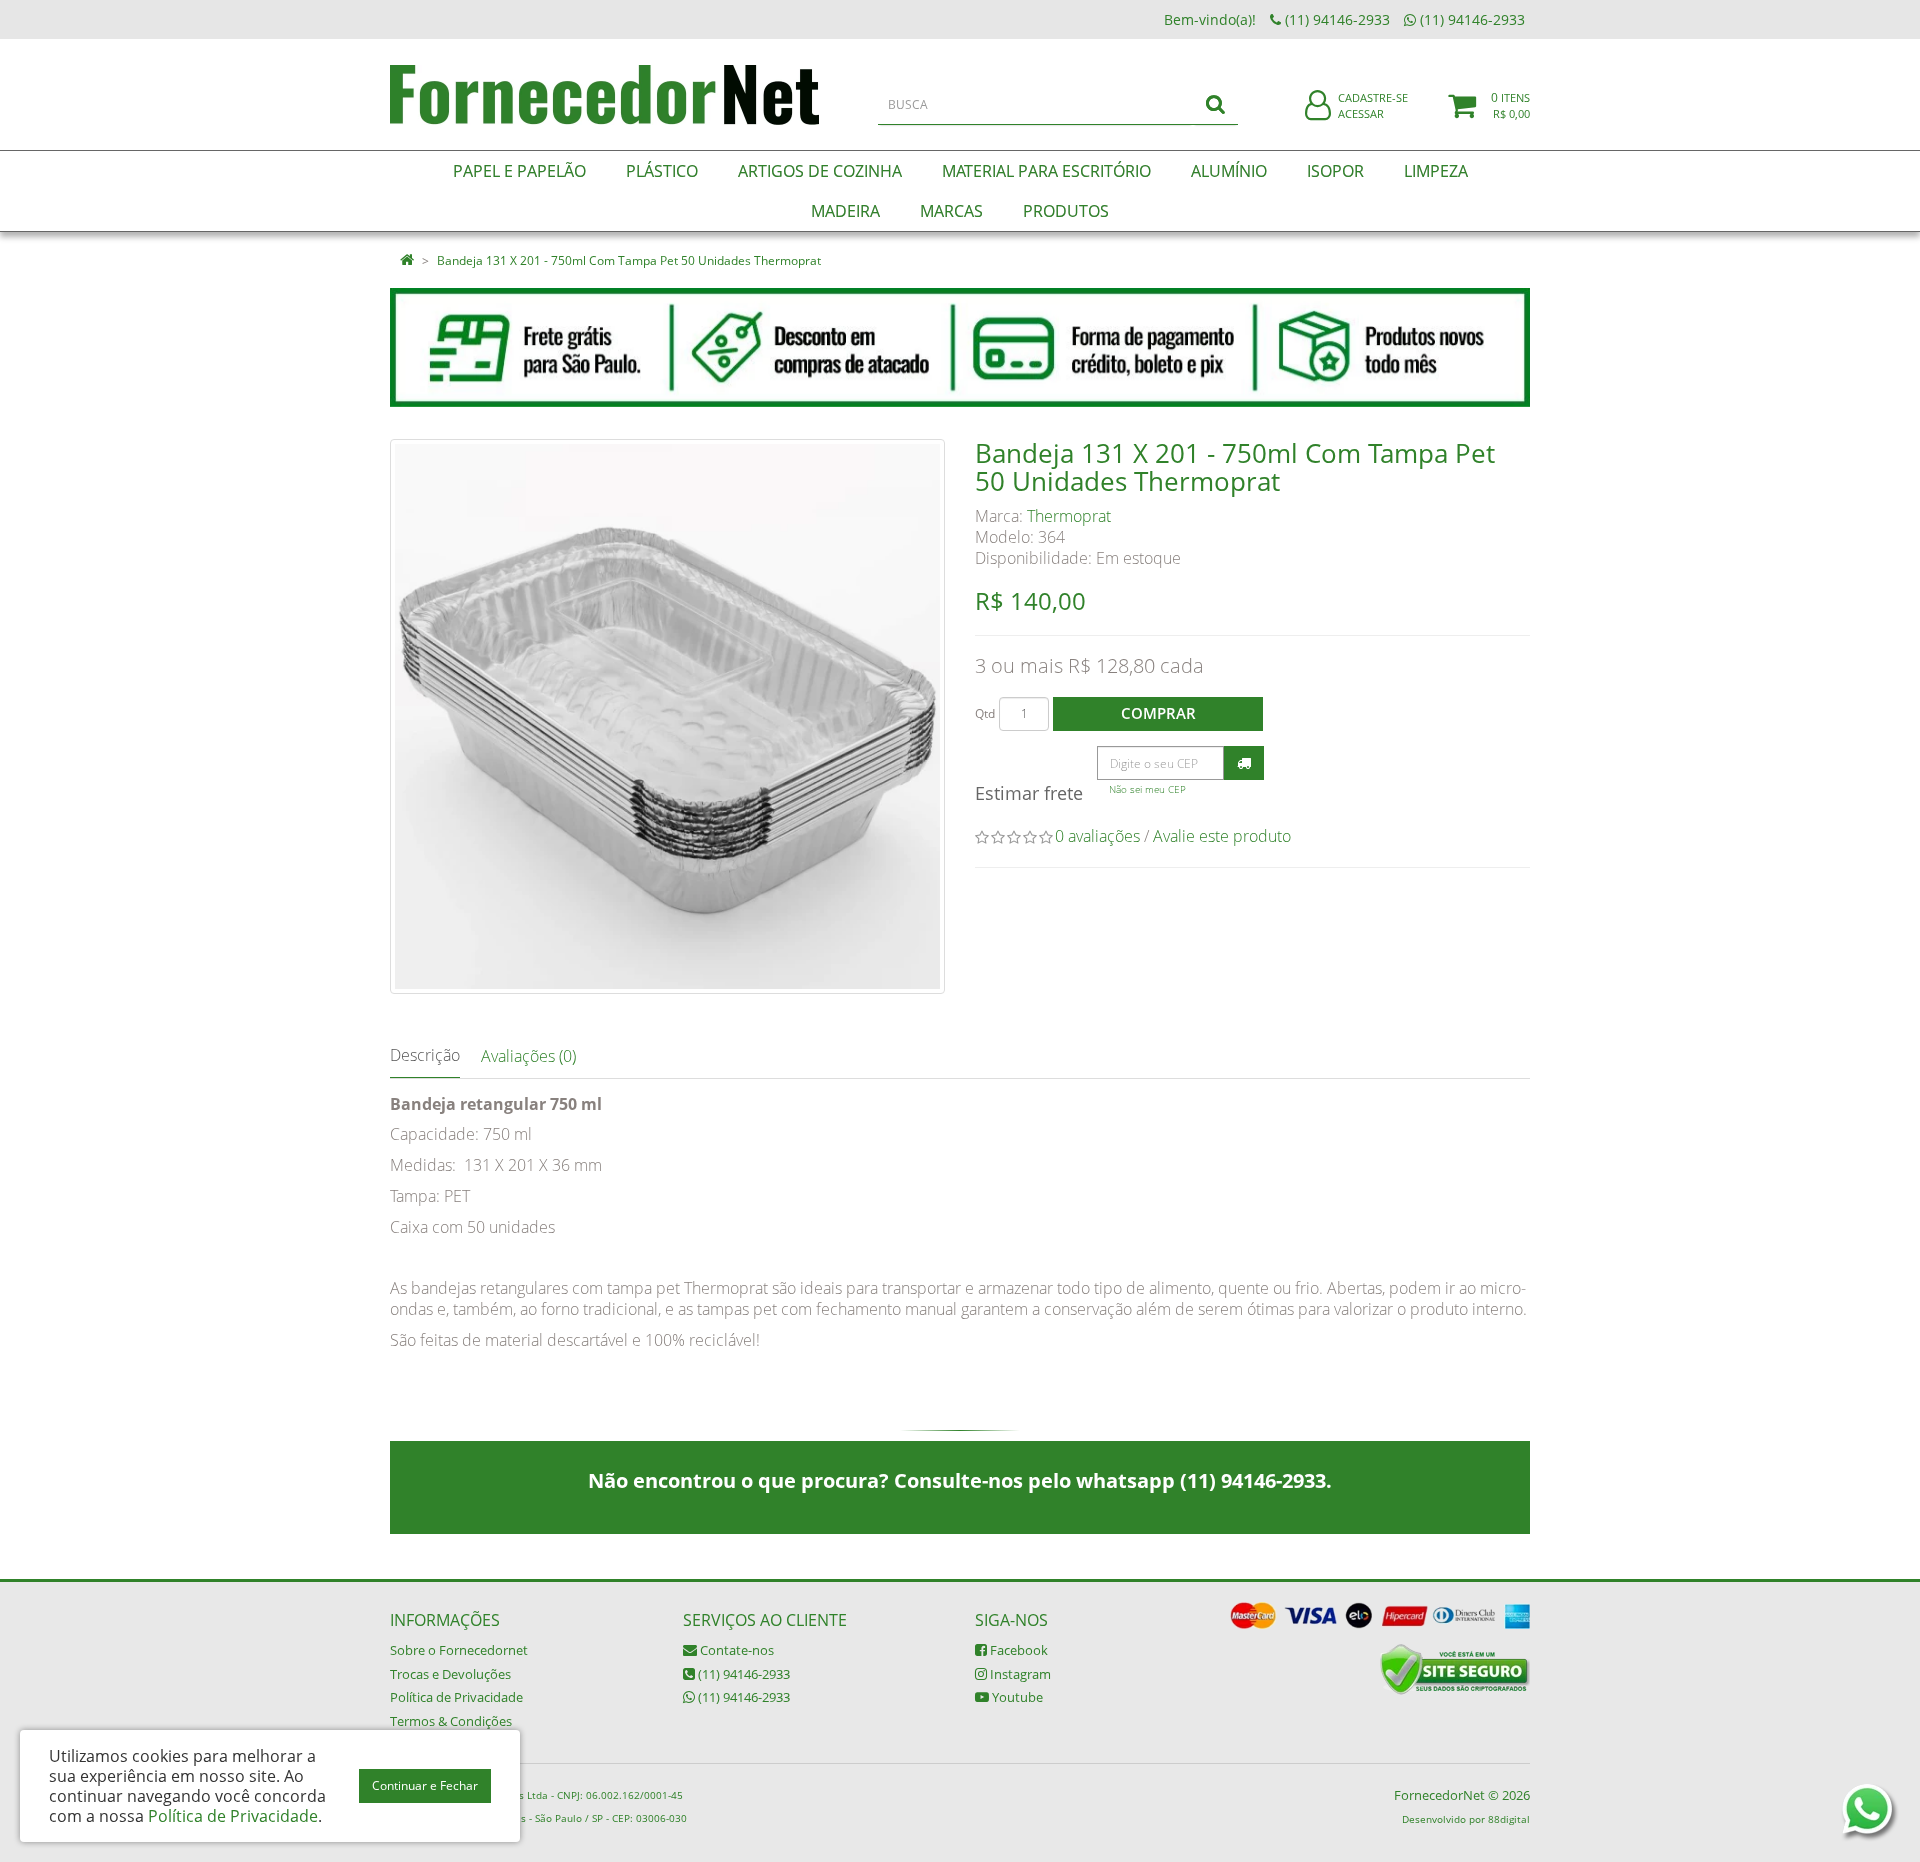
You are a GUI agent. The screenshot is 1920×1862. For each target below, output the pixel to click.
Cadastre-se (1373, 97)
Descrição (425, 1055)
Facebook (1017, 1650)
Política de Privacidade (456, 1697)
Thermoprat (1069, 516)
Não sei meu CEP (1147, 789)
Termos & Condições (451, 1721)
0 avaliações (1097, 836)
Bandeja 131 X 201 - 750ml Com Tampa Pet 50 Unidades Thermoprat (629, 260)
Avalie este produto (1222, 836)
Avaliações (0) (528, 1056)
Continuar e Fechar (425, 1785)
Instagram (1019, 1674)
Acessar (1361, 113)
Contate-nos (735, 1650)
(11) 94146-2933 (742, 1674)
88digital (1509, 1819)
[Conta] (1318, 106)
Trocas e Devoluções (450, 1674)
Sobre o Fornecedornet (459, 1650)
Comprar (1158, 713)
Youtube (1016, 1697)
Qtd (985, 713)
